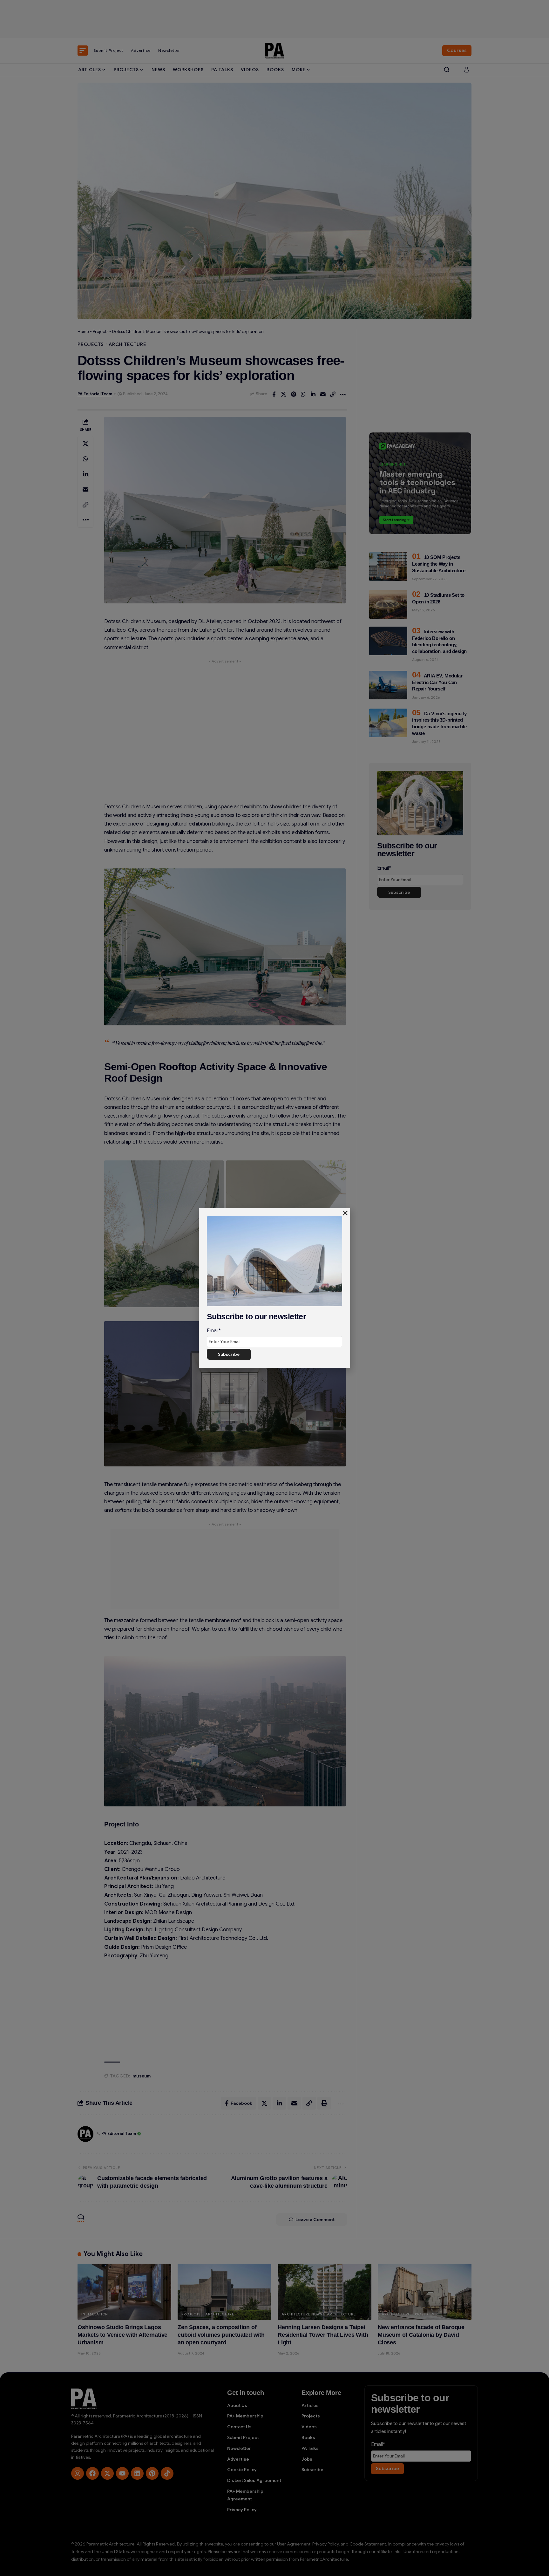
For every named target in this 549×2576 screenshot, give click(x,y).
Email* (214, 1331)
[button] (345, 1213)
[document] (274, 1288)
